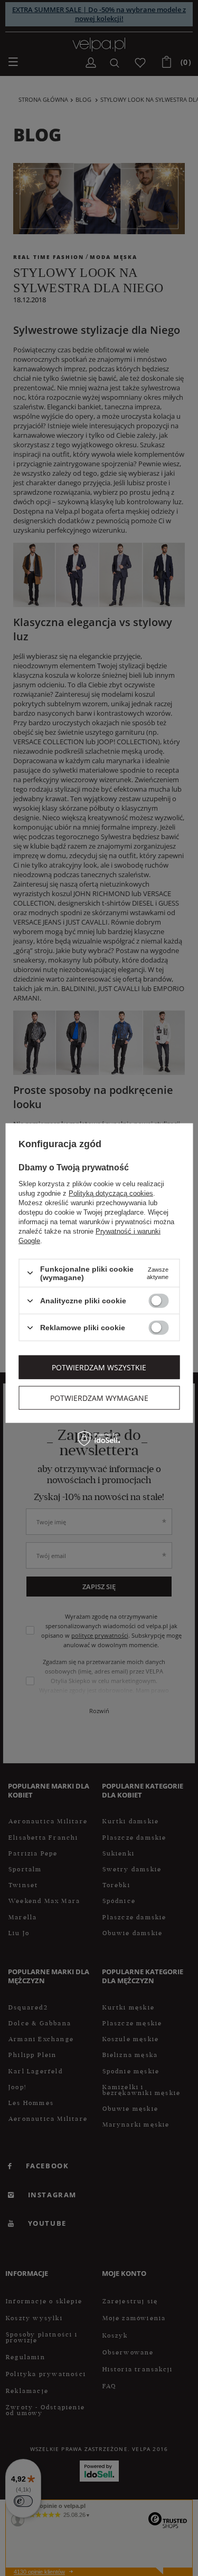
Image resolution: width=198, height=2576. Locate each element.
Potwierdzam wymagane (99, 1397)
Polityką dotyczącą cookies (111, 1193)
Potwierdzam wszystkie (99, 1367)
